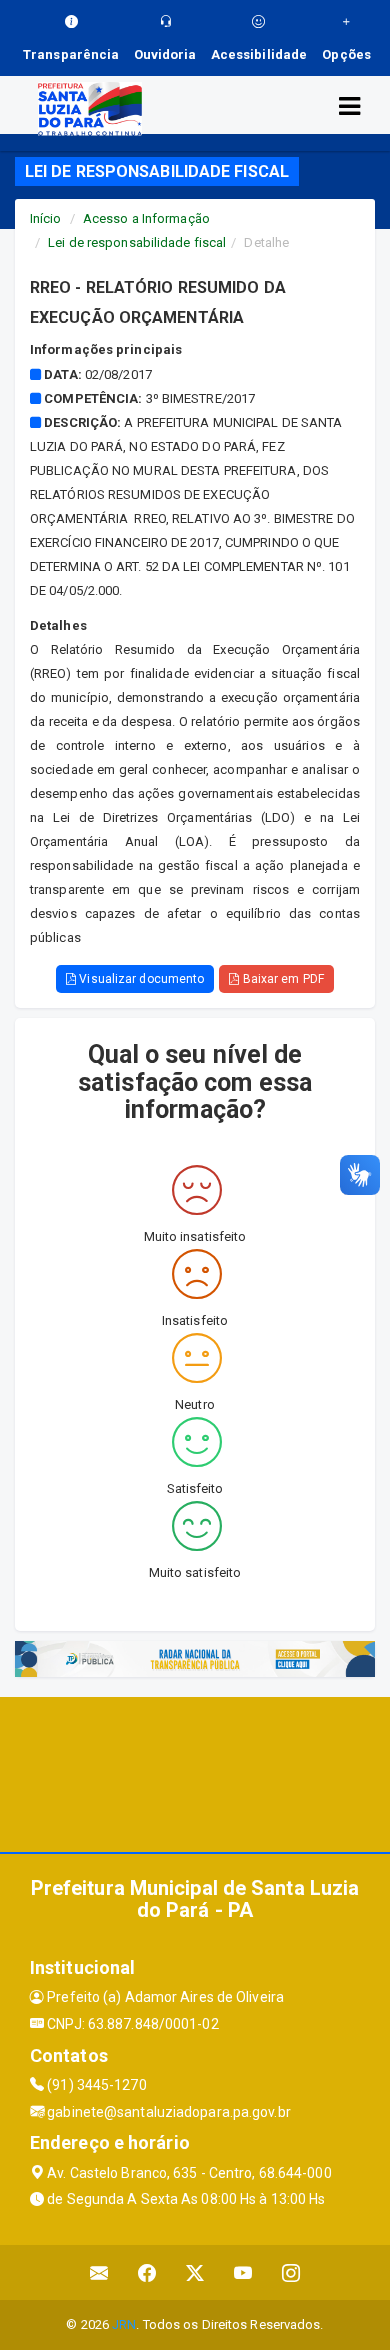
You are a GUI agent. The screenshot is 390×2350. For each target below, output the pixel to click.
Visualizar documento (140, 979)
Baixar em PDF (281, 979)
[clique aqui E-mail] (99, 2272)
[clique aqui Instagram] (291, 2272)
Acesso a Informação (146, 218)
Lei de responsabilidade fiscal (137, 242)
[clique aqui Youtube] (243, 2272)
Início (46, 218)
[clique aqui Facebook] (147, 2272)
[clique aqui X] (195, 2272)
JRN (124, 2324)
